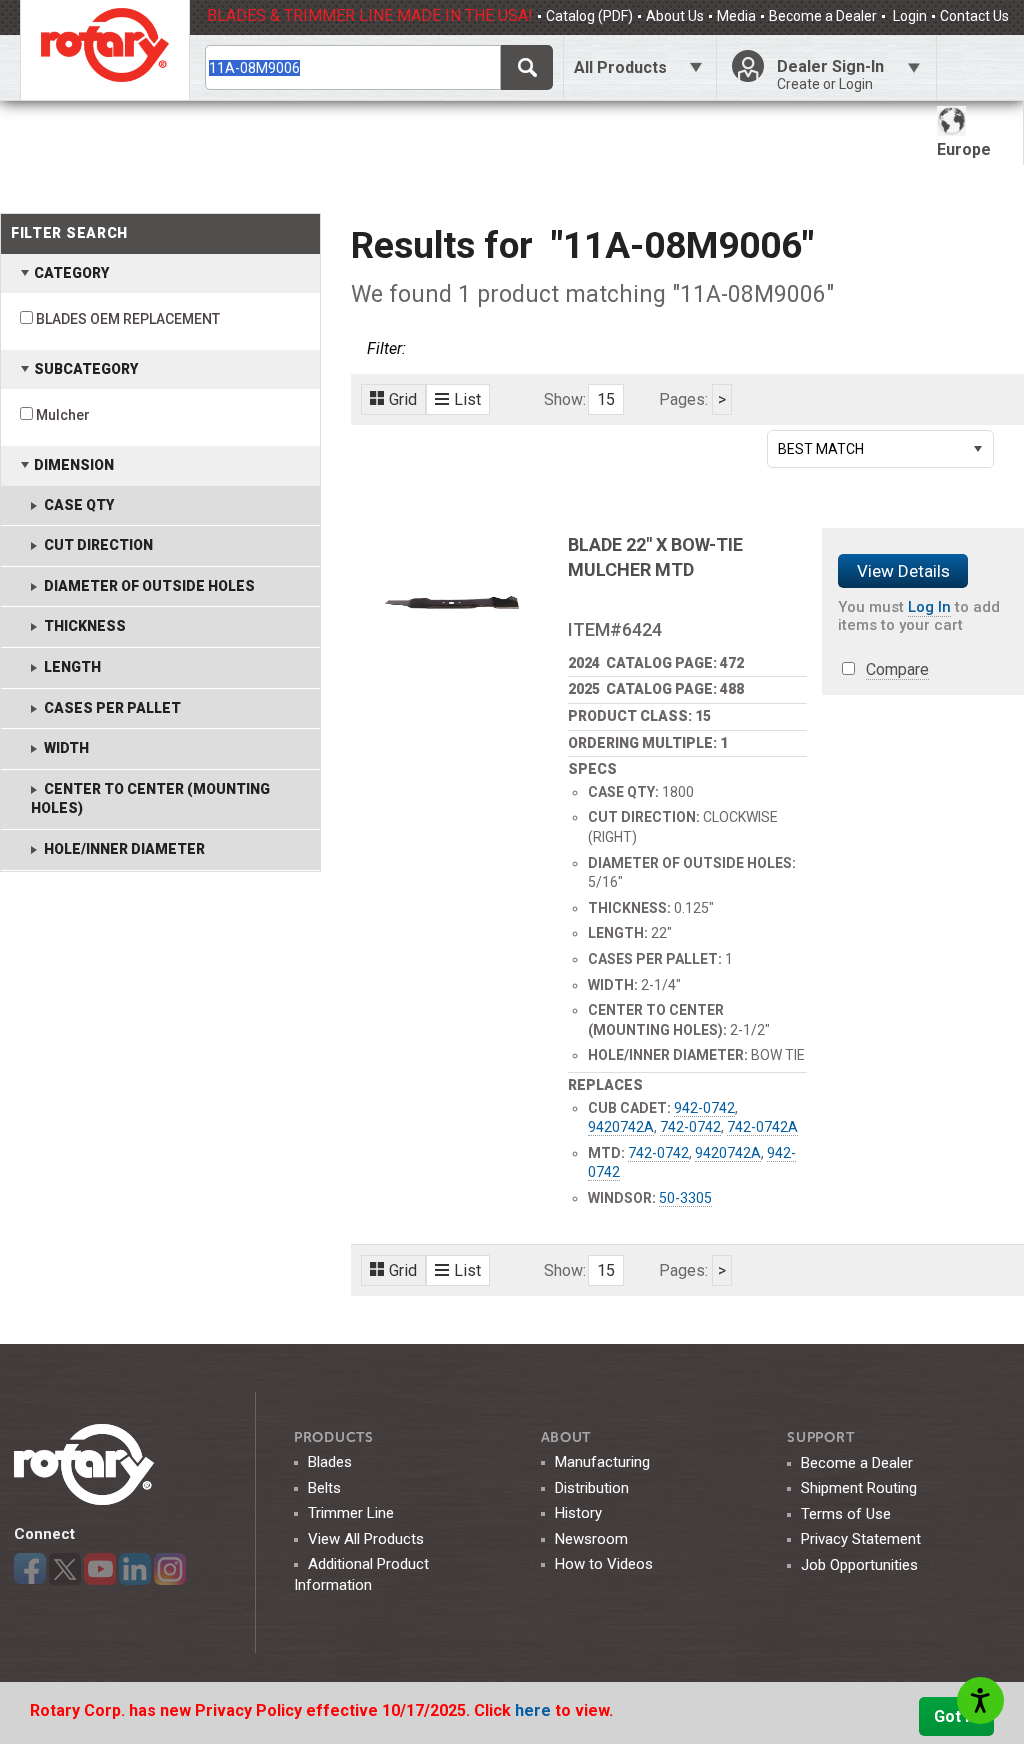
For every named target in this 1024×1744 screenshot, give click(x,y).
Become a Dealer (823, 16)
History (578, 1513)
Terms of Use (846, 1514)
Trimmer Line (351, 1513)
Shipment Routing (859, 1488)
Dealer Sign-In (830, 74)
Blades (330, 1462)
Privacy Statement (861, 1539)
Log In (929, 607)
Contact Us (974, 16)
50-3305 (685, 1198)
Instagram (170, 1569)
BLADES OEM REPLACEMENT (128, 319)
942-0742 (704, 1108)
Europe (964, 149)
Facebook (30, 1569)
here (535, 1710)
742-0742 (690, 1127)
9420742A (621, 1127)
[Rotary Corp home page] (105, 50)
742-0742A (762, 1127)
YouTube (100, 1569)
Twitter (65, 1569)
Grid (403, 399)
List (467, 399)
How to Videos (604, 1564)
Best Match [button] (821, 449)
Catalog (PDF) (589, 16)
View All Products (366, 1539)
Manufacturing (602, 1462)
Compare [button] (897, 669)
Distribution (592, 1488)
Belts (324, 1488)
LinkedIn (135, 1569)
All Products (620, 67)
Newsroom (591, 1539)
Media (736, 16)
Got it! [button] (956, 1716)
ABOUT (566, 1437)
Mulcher (63, 415)
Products (334, 1437)
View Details (903, 571)
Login (908, 16)
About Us (675, 16)
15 (606, 399)
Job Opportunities (859, 1565)
